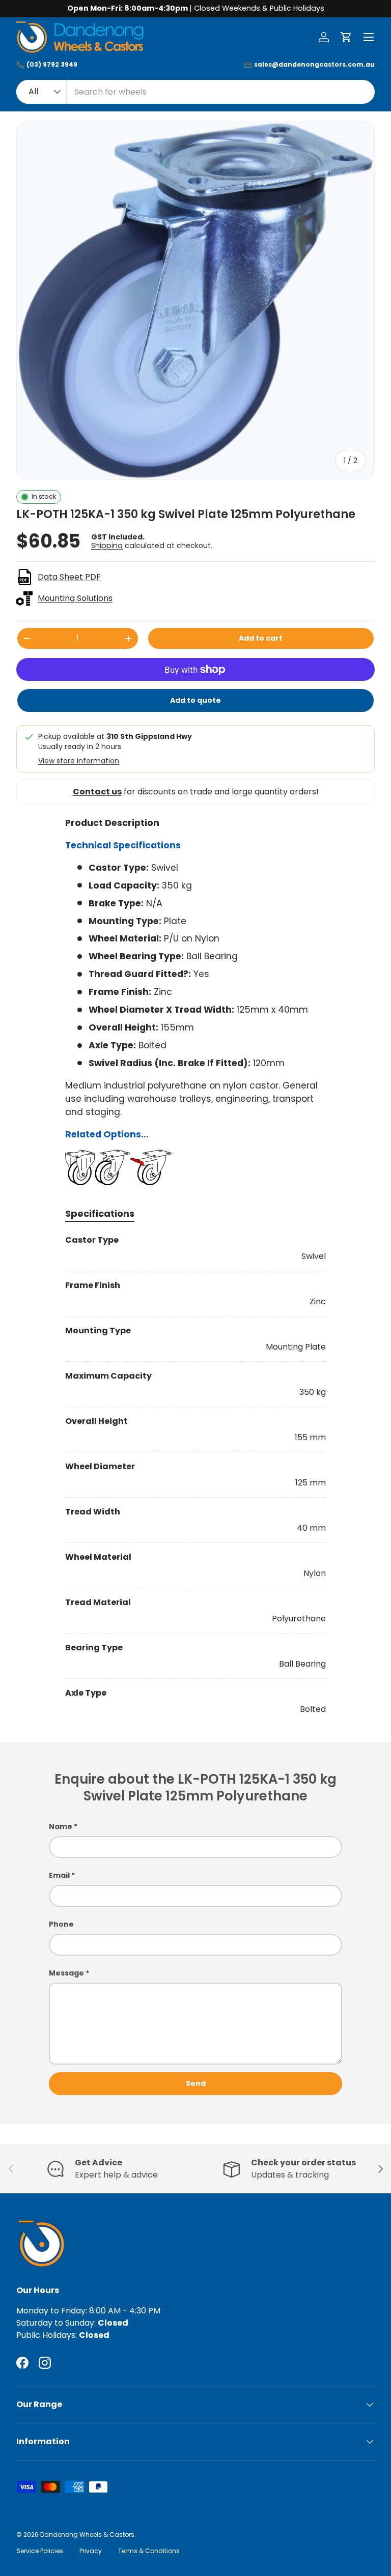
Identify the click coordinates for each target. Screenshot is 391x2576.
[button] (346, 37)
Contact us (97, 792)
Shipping (107, 546)
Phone (61, 1924)
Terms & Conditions (149, 2551)
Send (196, 2083)
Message (66, 1973)
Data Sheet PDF (69, 577)
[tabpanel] (195, 1475)
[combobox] (195, 92)
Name (61, 1826)
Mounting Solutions (75, 598)
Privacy (91, 2551)
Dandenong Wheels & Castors (87, 2535)
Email (59, 1875)
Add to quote (195, 700)
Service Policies (40, 2551)
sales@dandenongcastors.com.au (314, 65)
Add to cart (261, 638)
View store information (79, 761)
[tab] (100, 1213)
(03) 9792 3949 (52, 65)
